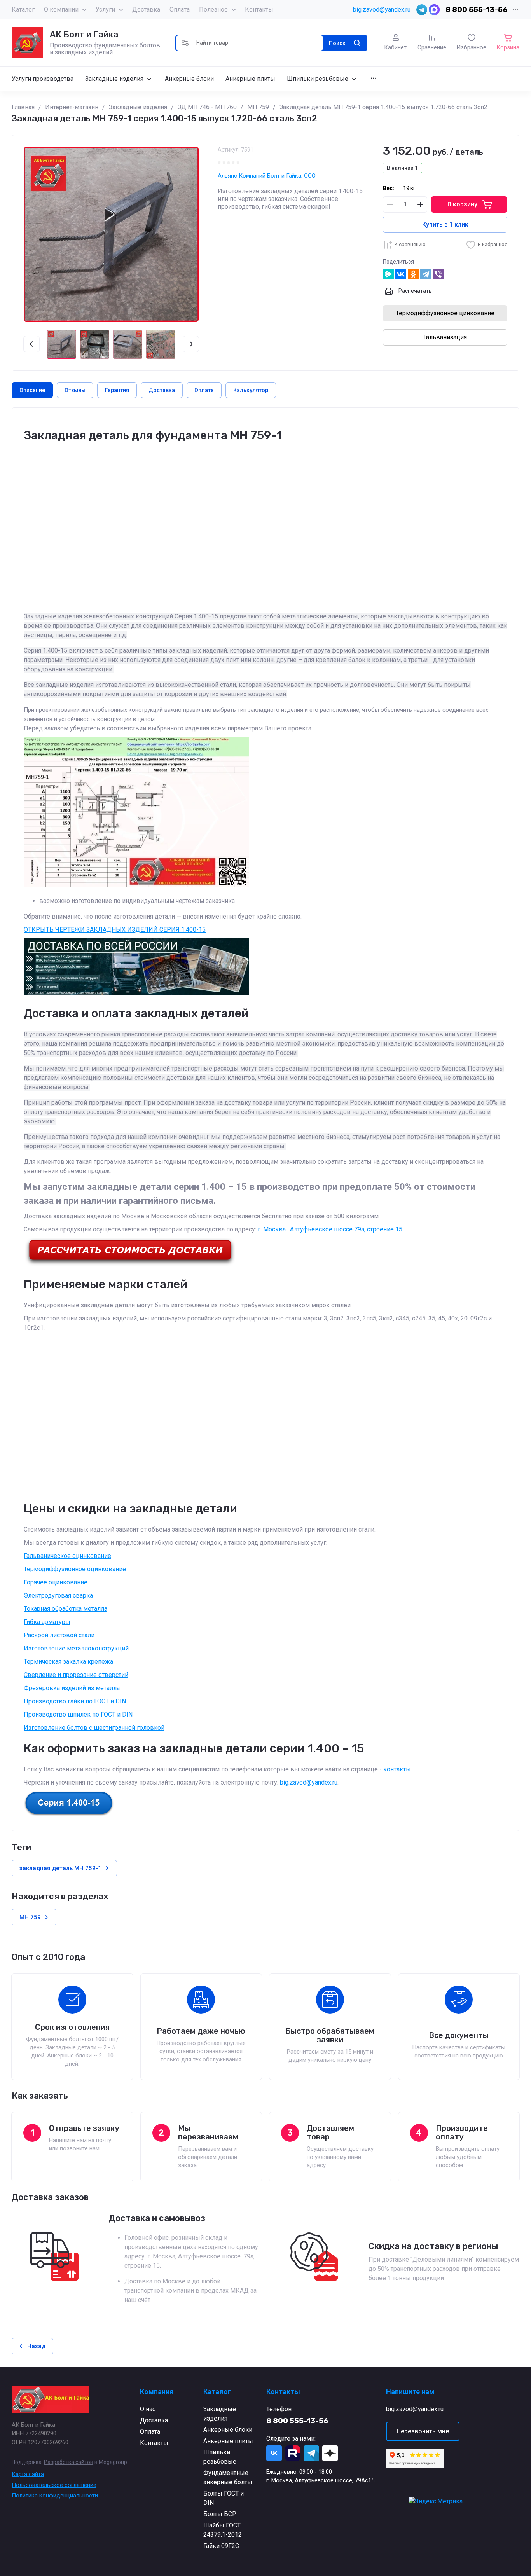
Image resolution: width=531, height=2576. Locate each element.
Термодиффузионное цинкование (445, 313)
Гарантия (117, 390)
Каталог (23, 10)
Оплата (180, 10)
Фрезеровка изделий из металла (72, 1688)
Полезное (213, 10)
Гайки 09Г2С (221, 2546)
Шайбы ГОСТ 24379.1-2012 (223, 2530)
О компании (61, 10)
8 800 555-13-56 (477, 10)
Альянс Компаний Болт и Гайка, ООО (267, 176)
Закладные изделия (220, 2414)
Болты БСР (220, 2514)
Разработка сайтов (69, 2462)
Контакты (259, 10)
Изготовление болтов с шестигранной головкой (94, 1728)
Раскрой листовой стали (59, 1635)
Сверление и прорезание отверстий (76, 1675)
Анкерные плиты (228, 2441)
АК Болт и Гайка (84, 34)
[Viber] (438, 274)
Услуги (105, 10)
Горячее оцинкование (56, 1582)
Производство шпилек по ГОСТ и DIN (78, 1714)
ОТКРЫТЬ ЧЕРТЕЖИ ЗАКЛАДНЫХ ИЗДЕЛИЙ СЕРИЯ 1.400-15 (115, 930)
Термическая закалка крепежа (68, 1662)
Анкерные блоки (228, 2430)
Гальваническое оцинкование (67, 1556)
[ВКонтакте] (401, 274)
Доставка (146, 10)
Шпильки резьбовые (220, 2457)
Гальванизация (445, 337)
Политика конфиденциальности (55, 2496)
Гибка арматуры (47, 1622)
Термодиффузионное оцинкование (75, 1569)
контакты (397, 1769)
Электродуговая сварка (58, 1595)
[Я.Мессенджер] (388, 274)
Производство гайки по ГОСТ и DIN (75, 1701)
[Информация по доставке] (130, 1264)
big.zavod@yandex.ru (382, 10)
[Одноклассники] (413, 274)
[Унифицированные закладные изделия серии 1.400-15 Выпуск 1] (69, 1814)
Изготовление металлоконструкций (76, 1648)
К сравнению (410, 244)
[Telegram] (426, 274)
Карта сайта (28, 2474)
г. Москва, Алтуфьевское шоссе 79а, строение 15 (330, 1229)
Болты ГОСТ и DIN (224, 2498)
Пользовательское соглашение (54, 2485)
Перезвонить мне (423, 2431)
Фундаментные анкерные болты (228, 2477)
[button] (185, 43)
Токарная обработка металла (66, 1609)
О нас (148, 2409)
